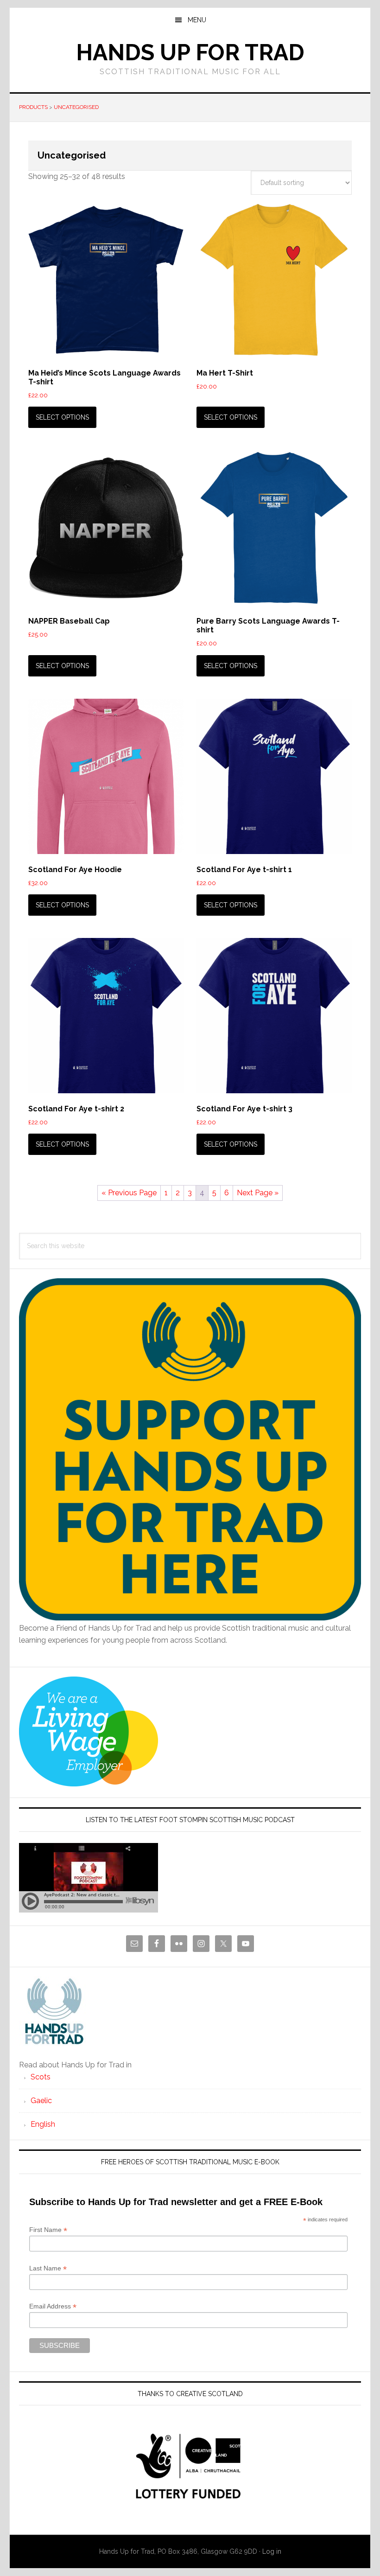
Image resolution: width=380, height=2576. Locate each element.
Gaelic (41, 2101)
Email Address (53, 2306)
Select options (62, 417)
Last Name (48, 2268)
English (43, 2124)
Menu (197, 20)
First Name (48, 2230)
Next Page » (258, 1193)
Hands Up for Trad (190, 52)
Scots (41, 2077)
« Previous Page (129, 1193)
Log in (272, 2551)
